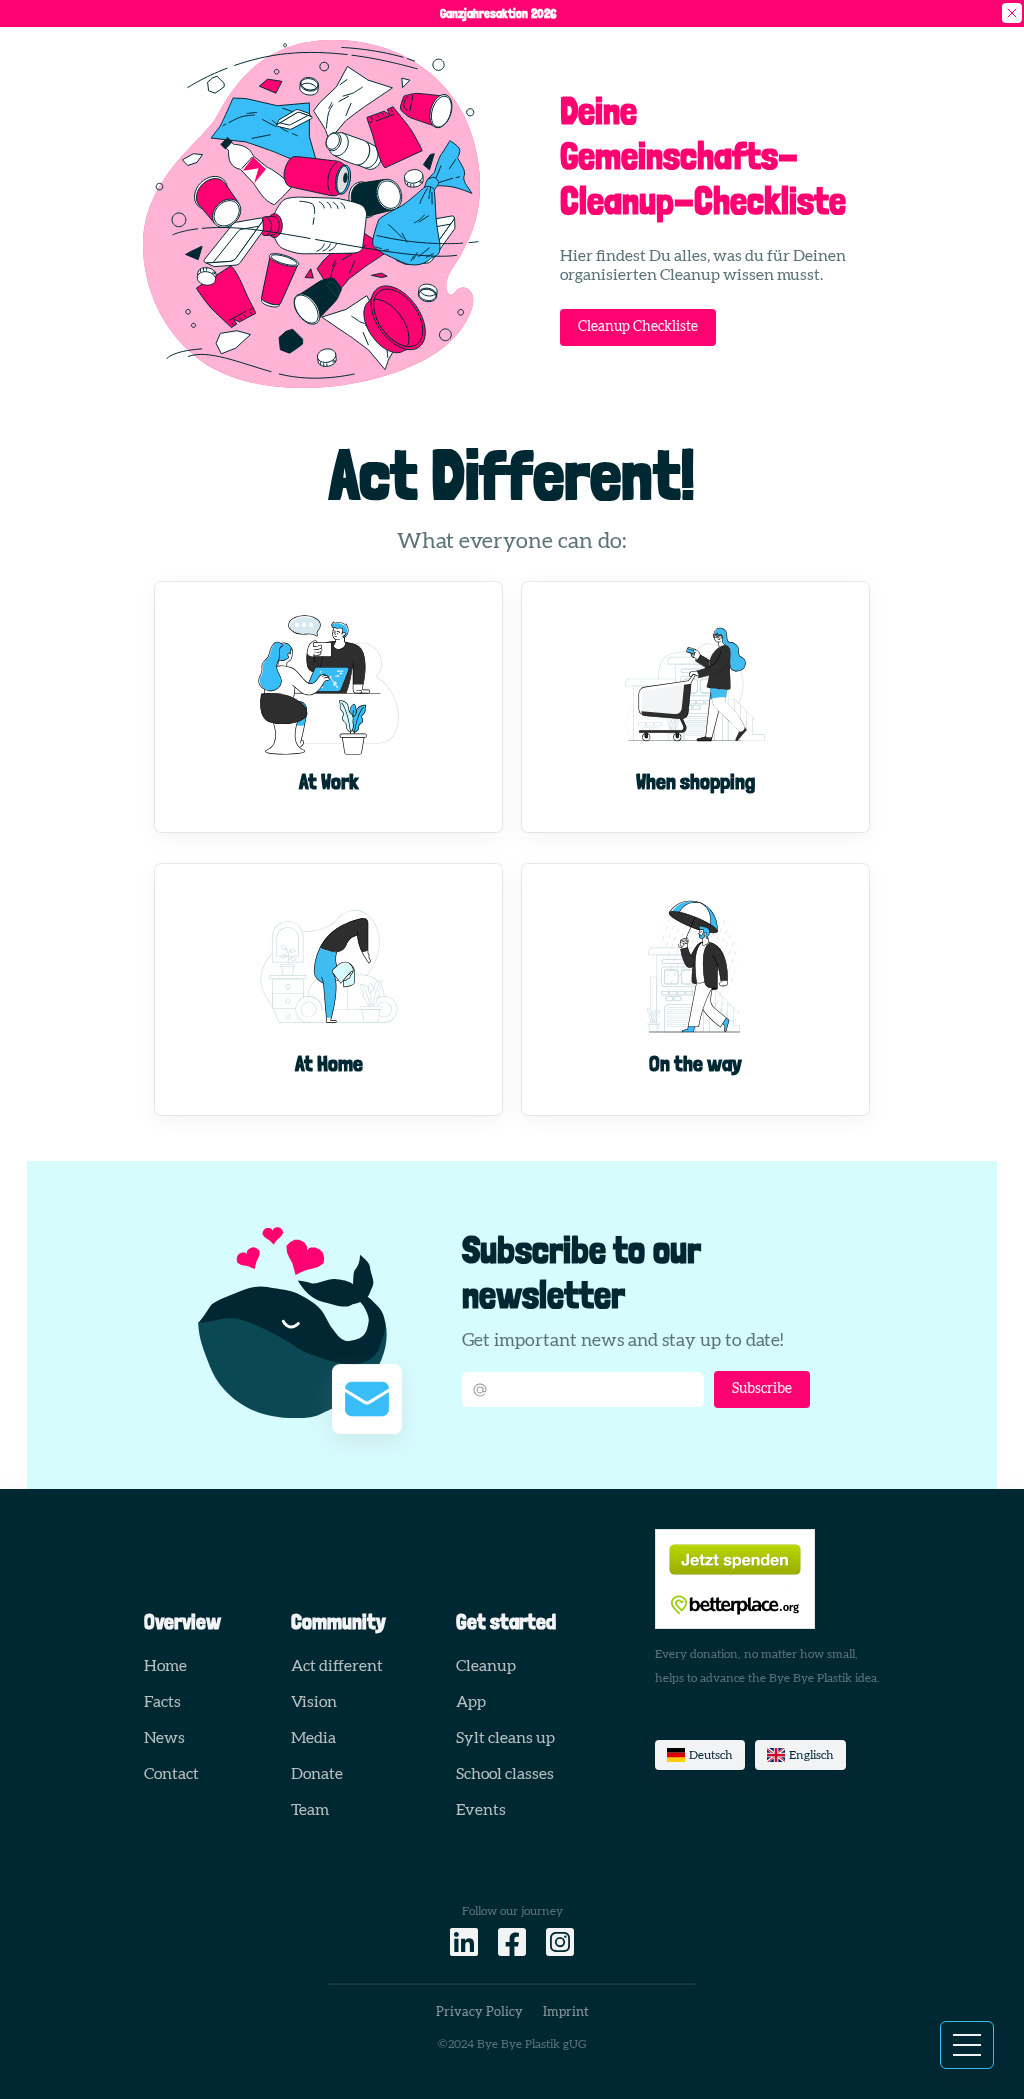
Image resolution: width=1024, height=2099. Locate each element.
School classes (505, 1774)
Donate (317, 1774)
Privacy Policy (479, 2012)
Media (313, 1738)
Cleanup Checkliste (638, 327)
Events (481, 1810)
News (164, 1738)
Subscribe (762, 1389)
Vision (314, 1702)
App (471, 1702)
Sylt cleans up (505, 1738)
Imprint (566, 2012)
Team (310, 1810)
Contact (171, 1774)
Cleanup (486, 1666)
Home (165, 1666)
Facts (162, 1702)
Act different (337, 1666)
